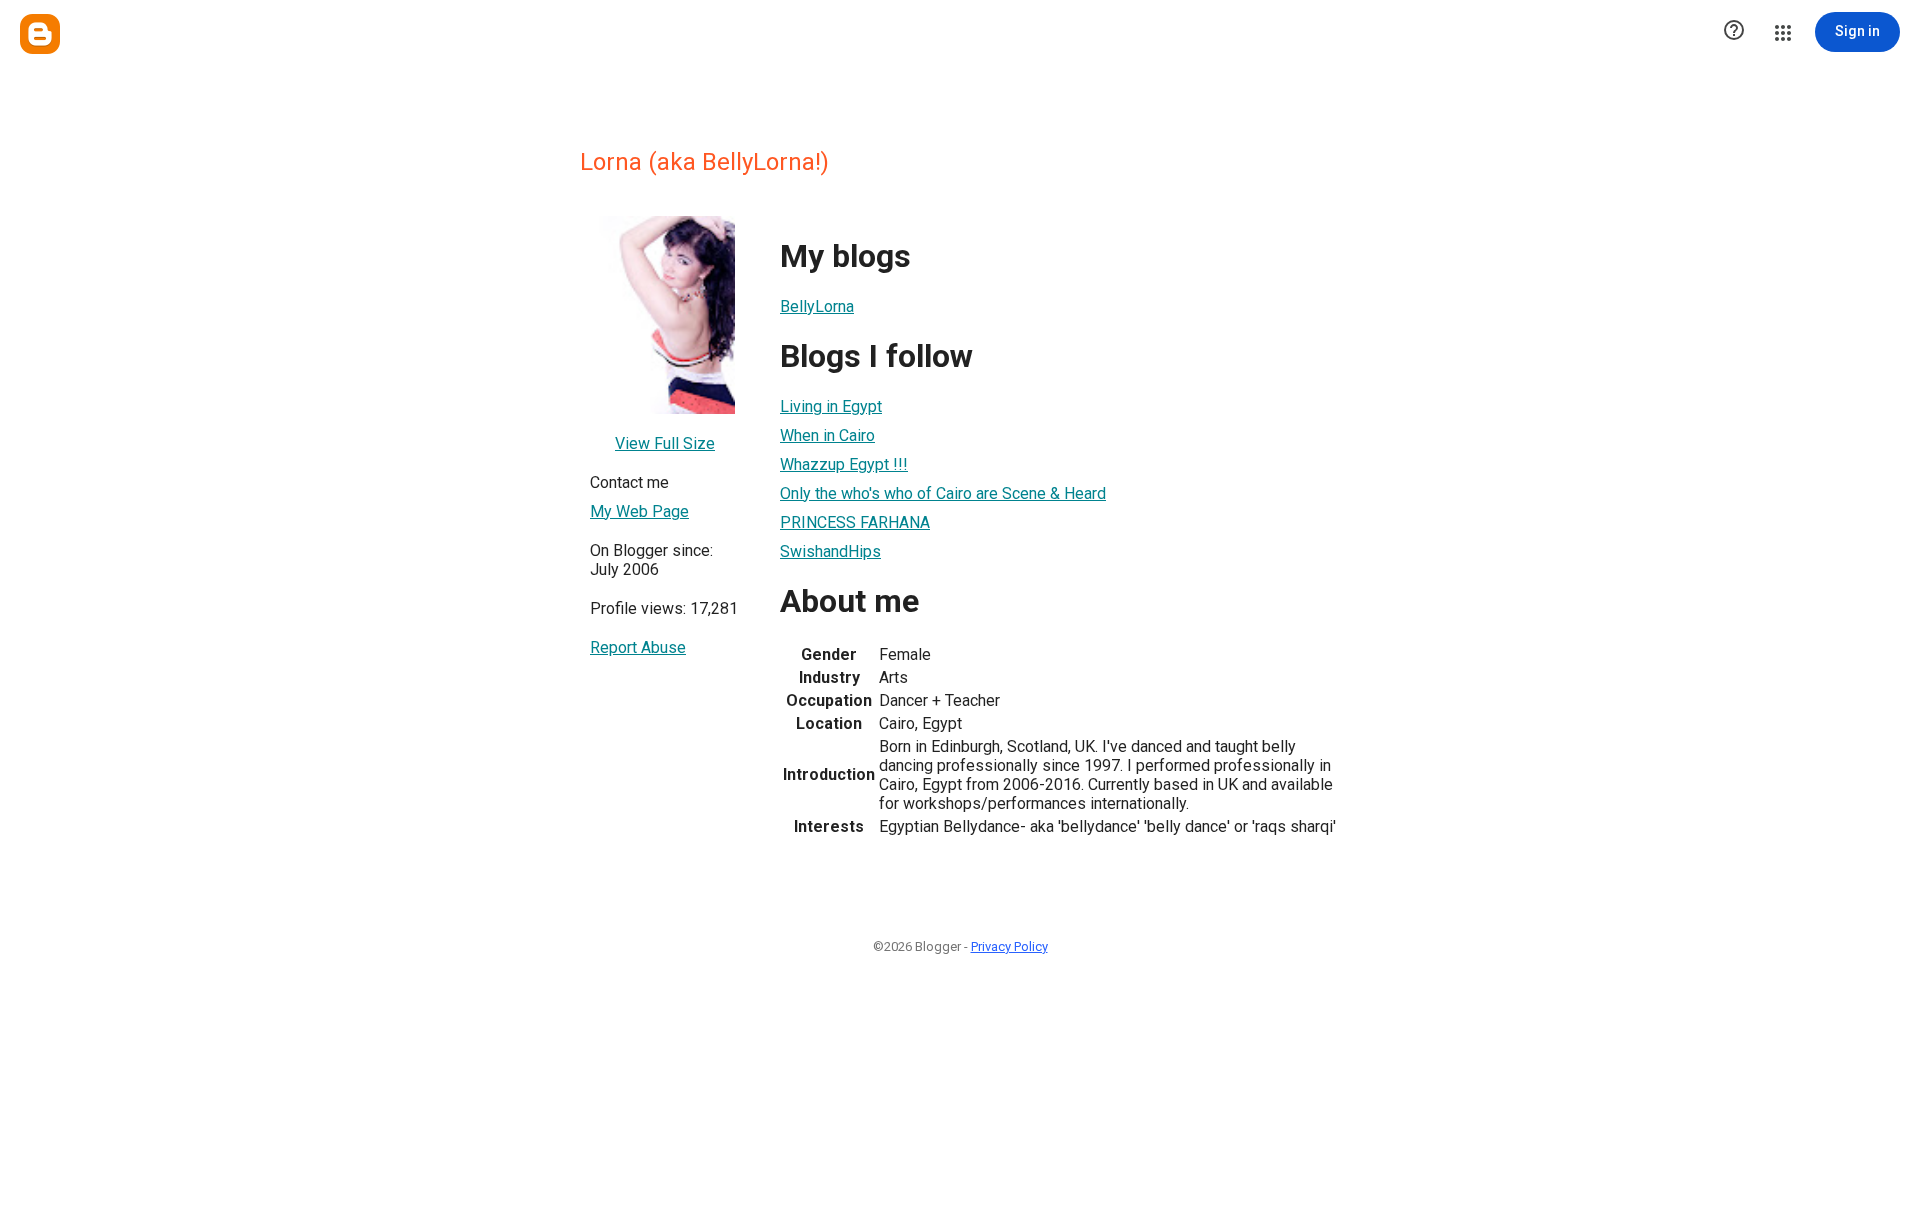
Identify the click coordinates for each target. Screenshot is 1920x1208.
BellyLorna (817, 306)
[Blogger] (40, 34)
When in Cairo (827, 435)
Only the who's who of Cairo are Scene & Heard (943, 493)
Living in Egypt (831, 406)
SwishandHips (830, 551)
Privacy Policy (1009, 946)
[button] (1734, 32)
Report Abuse (638, 647)
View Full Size (665, 443)
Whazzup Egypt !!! (844, 464)
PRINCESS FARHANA (855, 522)
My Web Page (639, 511)
